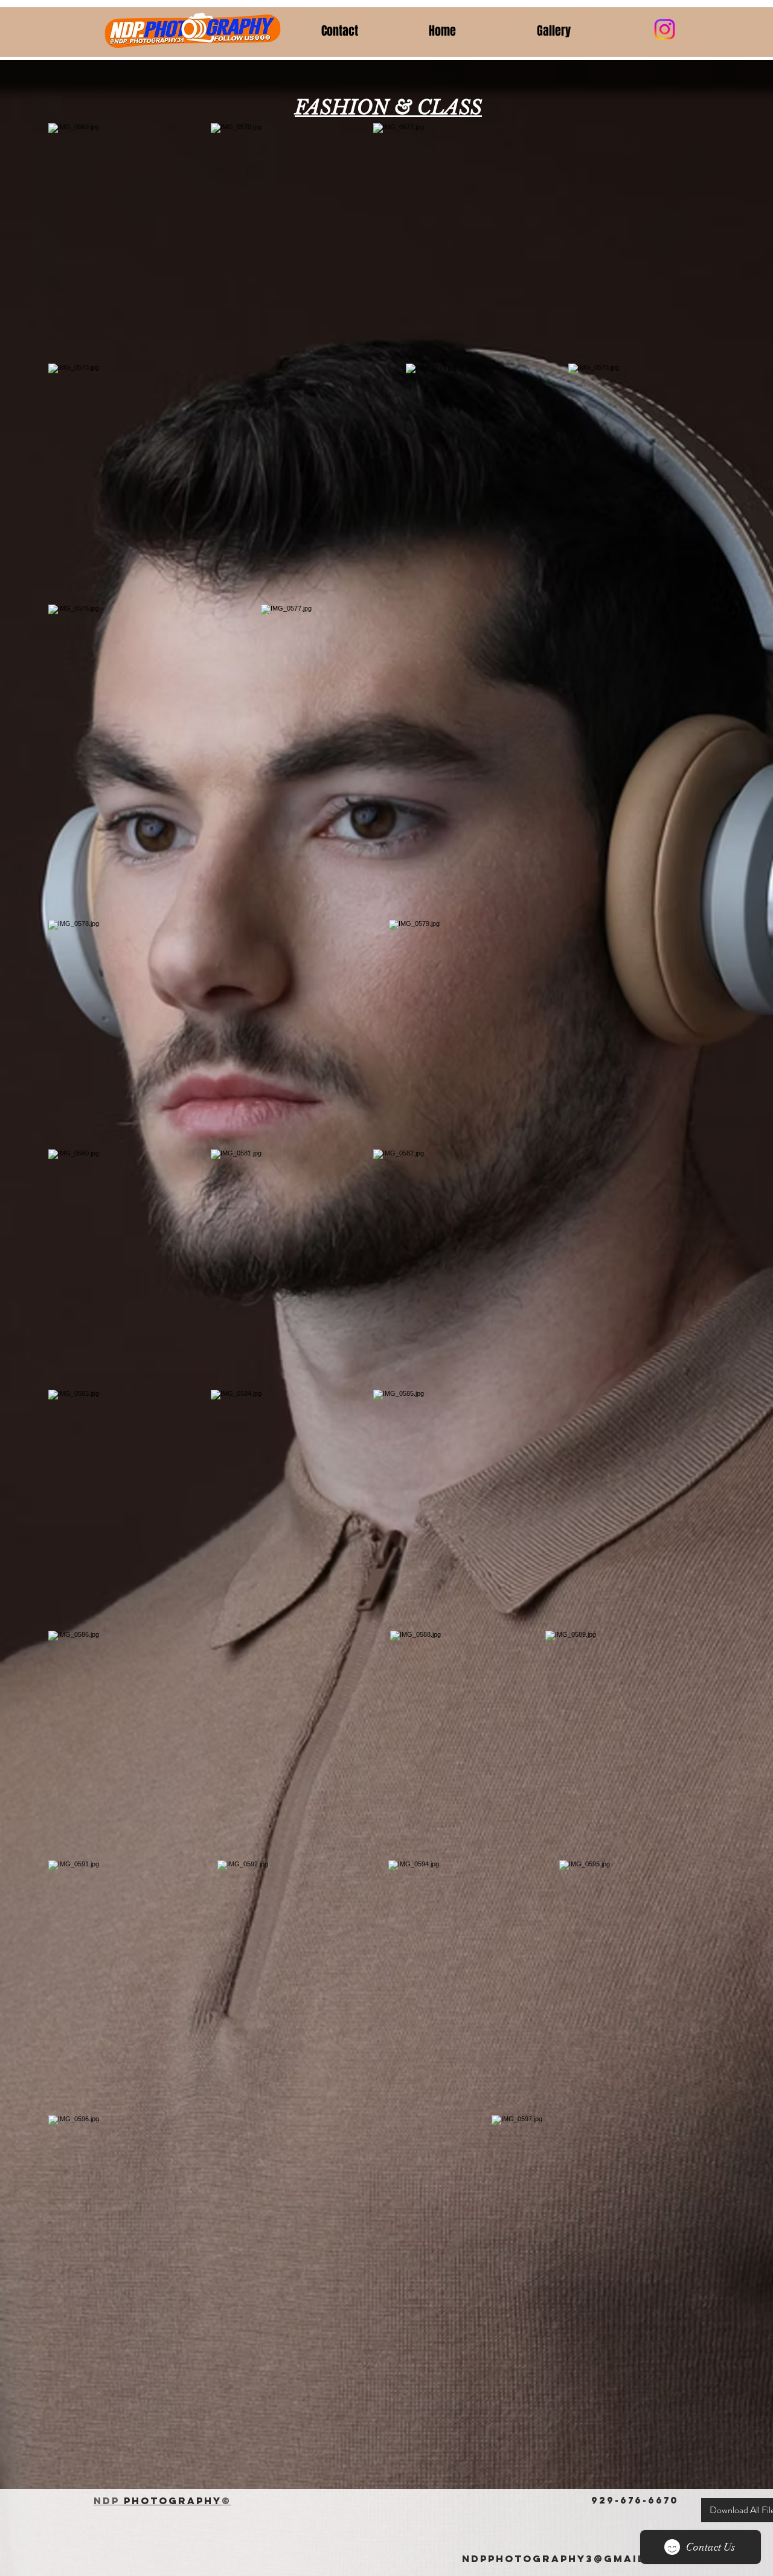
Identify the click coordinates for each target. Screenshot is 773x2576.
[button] (582, 31)
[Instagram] (665, 29)
